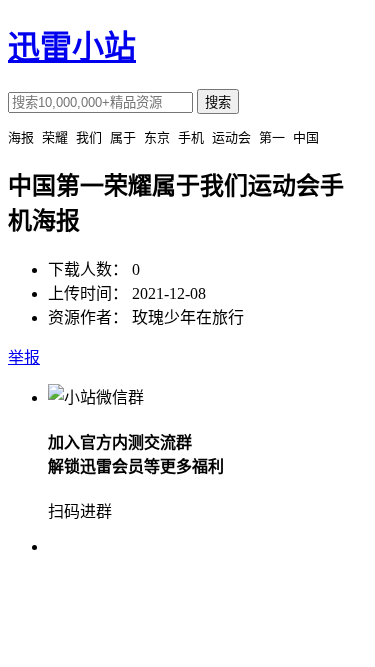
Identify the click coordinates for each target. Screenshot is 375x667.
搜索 (218, 102)
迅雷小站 (72, 47)
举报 (24, 357)
